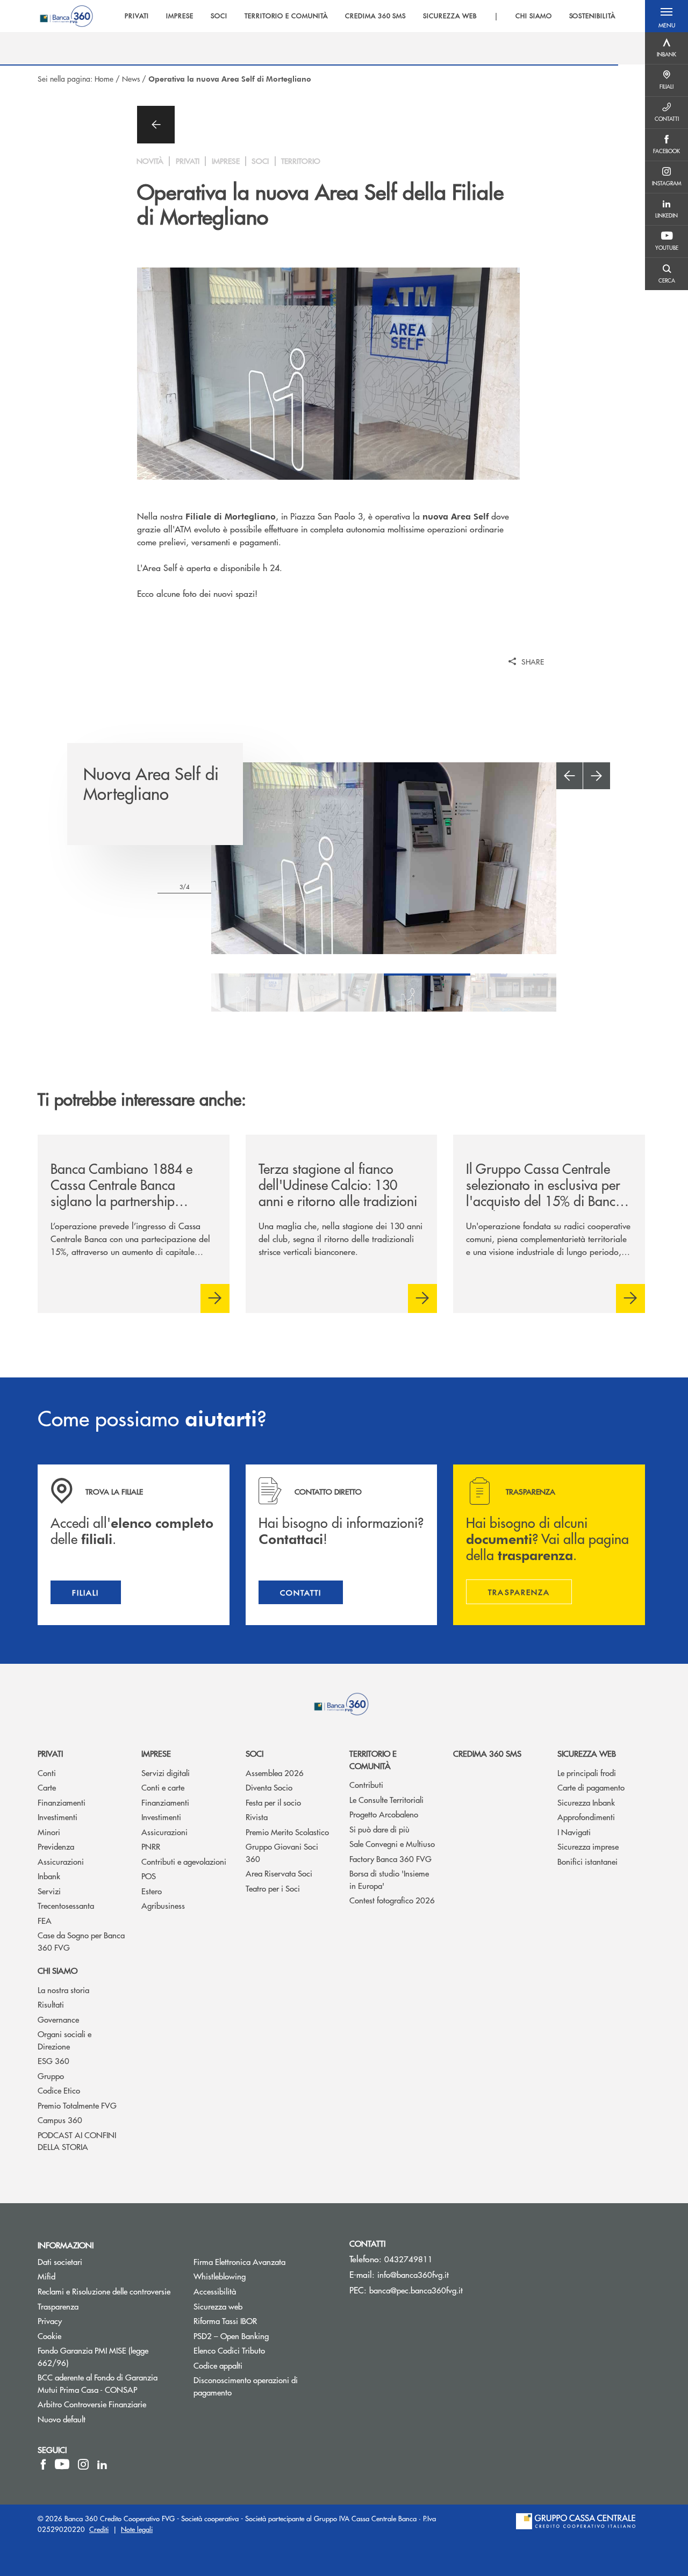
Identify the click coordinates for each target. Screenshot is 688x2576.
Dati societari (60, 2261)
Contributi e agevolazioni (184, 1861)
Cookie (49, 2336)
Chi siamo (58, 1970)
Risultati (51, 2004)
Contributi (366, 1784)
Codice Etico (59, 2090)
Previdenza (56, 1846)
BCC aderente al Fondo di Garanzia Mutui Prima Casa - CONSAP (107, 2383)
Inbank (49, 1876)
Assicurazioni (61, 1861)
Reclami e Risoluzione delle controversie (104, 2291)
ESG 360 (53, 2061)
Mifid (46, 2276)
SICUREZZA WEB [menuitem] (450, 16)
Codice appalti (218, 2365)
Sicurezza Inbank (586, 1802)
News (131, 78)
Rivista (257, 1817)
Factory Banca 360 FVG (390, 1859)
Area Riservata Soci (279, 1873)
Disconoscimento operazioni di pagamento (246, 2386)
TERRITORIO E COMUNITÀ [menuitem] (286, 16)
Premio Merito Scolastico (287, 1832)
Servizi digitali (166, 1773)
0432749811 (408, 2259)
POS (149, 1876)
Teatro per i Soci (273, 1888)
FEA (45, 1920)
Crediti (99, 2529)
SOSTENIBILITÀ (592, 16)
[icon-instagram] (83, 2464)
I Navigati (574, 1832)
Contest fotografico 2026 (392, 1900)
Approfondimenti (586, 1817)
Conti (47, 1773)
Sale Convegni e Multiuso (392, 1843)
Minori (49, 1832)
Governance (58, 2019)
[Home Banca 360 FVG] (66, 16)
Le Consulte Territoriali (386, 1799)
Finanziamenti (62, 1802)
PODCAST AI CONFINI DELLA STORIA (77, 2141)
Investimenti (58, 1817)
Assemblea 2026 (275, 1773)
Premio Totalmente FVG (77, 2105)
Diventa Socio (269, 1787)
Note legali (137, 2529)
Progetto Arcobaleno (384, 1814)
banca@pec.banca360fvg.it (416, 2290)
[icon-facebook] (43, 2464)
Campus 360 (60, 2120)
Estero (152, 1891)
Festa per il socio (273, 1802)
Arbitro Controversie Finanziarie (107, 2404)
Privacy (50, 2321)
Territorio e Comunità (373, 1759)
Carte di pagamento (591, 1787)
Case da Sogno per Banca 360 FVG (81, 1941)
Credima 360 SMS (487, 1753)
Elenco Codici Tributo (263, 2350)
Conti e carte (163, 1787)
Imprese (156, 1753)
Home (104, 78)
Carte (47, 1787)
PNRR (151, 1846)
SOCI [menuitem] (219, 16)
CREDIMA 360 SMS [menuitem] (375, 16)
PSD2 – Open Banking (263, 2336)
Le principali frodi (587, 1773)
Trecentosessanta (66, 1905)
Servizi (49, 1891)
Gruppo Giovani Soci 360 (282, 1852)
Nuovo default (62, 2419)
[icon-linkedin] (102, 2464)
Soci (255, 1753)
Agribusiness (163, 1905)
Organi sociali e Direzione (64, 2040)
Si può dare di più (379, 1829)
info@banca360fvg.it (413, 2274)
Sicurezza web (587, 1753)
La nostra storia (63, 1990)
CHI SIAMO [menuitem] (534, 16)
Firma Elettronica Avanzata (239, 2261)
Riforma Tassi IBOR (263, 2321)
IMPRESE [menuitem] (180, 16)
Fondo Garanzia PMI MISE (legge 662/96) (94, 2356)
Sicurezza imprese (588, 1846)
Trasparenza (58, 2306)
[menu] (370, 16)
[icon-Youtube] (62, 2464)
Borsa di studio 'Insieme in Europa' (389, 1879)
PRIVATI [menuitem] (137, 16)
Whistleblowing (260, 2276)
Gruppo (51, 2076)
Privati (50, 1753)
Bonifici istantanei (587, 1861)
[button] (666, 16)
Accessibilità (215, 2291)
